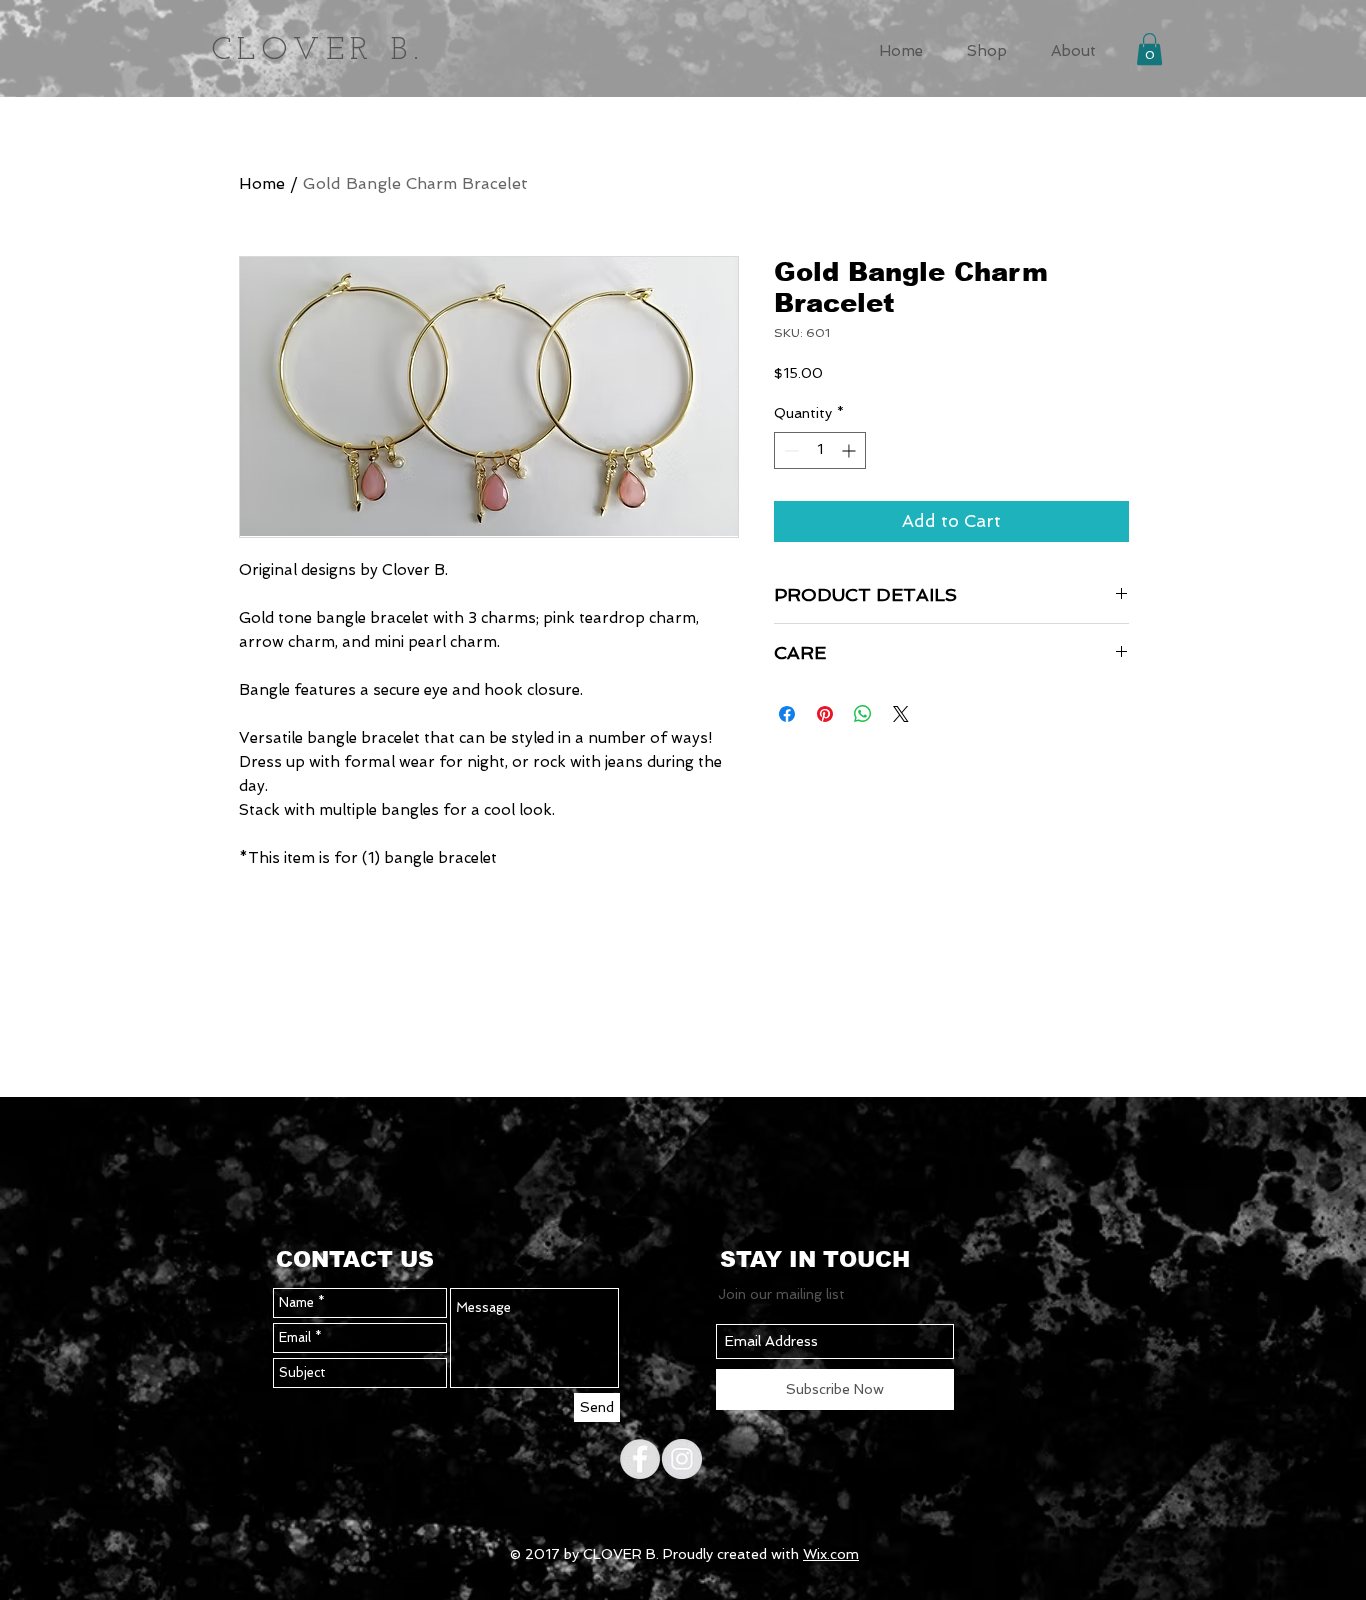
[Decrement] (789, 450)
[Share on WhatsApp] (863, 714)
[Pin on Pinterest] (825, 714)
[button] (987, 48)
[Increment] (850, 450)
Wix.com (831, 1554)
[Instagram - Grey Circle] (682, 1459)
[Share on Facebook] (787, 714)
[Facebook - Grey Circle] (640, 1459)
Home (262, 183)
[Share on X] (901, 714)
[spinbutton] (820, 450)
